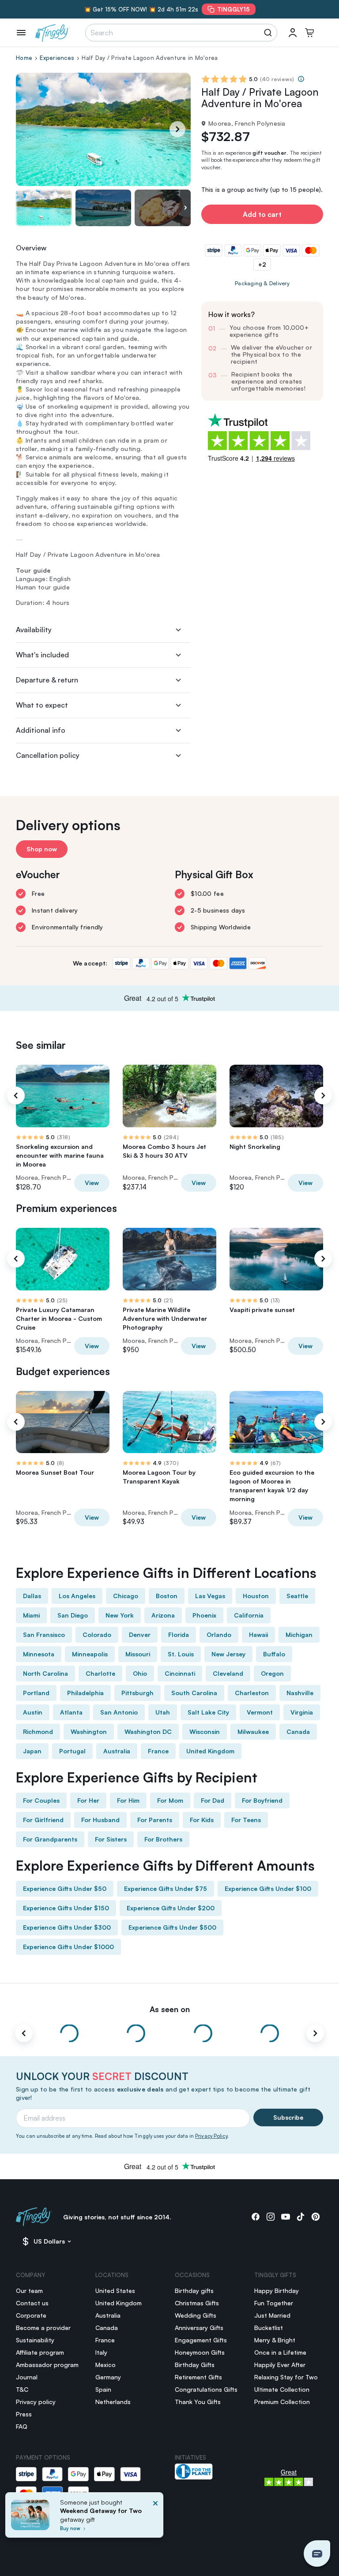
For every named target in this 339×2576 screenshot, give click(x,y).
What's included (42, 655)
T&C (22, 2389)
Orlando (219, 1635)
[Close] (155, 2518)
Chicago (126, 1596)
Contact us (32, 2303)
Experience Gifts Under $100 (268, 1888)
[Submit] (269, 33)
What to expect (42, 705)
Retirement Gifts (198, 2377)
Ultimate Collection (282, 2389)
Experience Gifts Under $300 (67, 1927)
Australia (117, 1751)
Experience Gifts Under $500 (172, 1927)
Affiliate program (40, 2352)
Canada (298, 1732)
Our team (29, 2291)
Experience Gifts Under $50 (65, 1888)
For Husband (100, 1820)
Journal (27, 2377)
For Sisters (111, 1839)
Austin (33, 1712)
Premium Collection (282, 2402)
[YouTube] (286, 2217)
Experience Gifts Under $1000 (68, 1947)
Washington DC (148, 1732)
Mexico (105, 2365)
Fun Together (274, 2303)
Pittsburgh (137, 1693)
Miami (31, 1615)
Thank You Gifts (198, 2402)
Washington (89, 1732)
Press (24, 2414)
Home (24, 58)
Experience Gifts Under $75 (166, 1888)
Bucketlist (269, 2328)
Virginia (302, 1712)
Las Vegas (210, 1596)
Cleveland (228, 1673)
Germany (108, 2377)
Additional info (41, 730)
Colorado (97, 1635)
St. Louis (181, 1654)
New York (120, 1615)
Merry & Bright (275, 2340)
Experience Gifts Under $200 (171, 1908)
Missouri (138, 1654)
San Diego (73, 1615)
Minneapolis (90, 1654)
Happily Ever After (280, 2365)
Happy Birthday (277, 2291)
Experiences (57, 58)
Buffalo (274, 1654)
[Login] (293, 33)
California (249, 1615)
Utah (163, 1712)
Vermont (260, 1712)
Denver (140, 1635)
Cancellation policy (48, 755)
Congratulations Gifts (206, 2389)
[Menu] (21, 33)
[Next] (177, 129)
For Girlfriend (43, 1820)
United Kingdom (210, 1751)
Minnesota (39, 1654)
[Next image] (185, 208)
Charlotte (100, 1673)
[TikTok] (301, 2217)
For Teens (246, 1820)
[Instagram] (271, 2217)
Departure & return (47, 680)
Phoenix (204, 1615)
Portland (36, 1693)
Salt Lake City (208, 1712)
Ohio (140, 1673)
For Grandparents (50, 1839)
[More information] (301, 79)
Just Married (272, 2315)
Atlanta (71, 1712)
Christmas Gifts (197, 2303)
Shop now (42, 849)
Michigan (299, 1635)
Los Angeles (77, 1596)
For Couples (41, 1800)
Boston (167, 1596)
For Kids (202, 1820)
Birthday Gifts (195, 2365)
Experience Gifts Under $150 (66, 1908)
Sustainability (35, 2340)
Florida (179, 1635)
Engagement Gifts (201, 2340)
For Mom (170, 1800)
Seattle (297, 1596)
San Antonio (119, 1712)
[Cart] (309, 33)
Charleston (252, 1693)
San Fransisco (44, 1635)
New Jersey (228, 1654)
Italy (101, 2352)
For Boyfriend (262, 1800)
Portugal (72, 1751)
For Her (88, 1800)
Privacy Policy (211, 2136)
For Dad (213, 1800)
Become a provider (43, 2328)
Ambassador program (47, 2365)
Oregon (272, 1673)
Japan (32, 1751)
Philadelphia (85, 1693)
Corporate (31, 2315)
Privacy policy (36, 2402)
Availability (34, 630)
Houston (256, 1596)
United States (115, 2291)
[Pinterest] (316, 2217)
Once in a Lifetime (280, 2352)
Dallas (32, 1596)
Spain (103, 2389)
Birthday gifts (194, 2291)
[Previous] (16, 1096)
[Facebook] (256, 2217)
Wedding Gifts (196, 2315)
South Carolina (194, 1693)
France (158, 1751)
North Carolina (45, 1673)
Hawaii (258, 1635)
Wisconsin (205, 1732)
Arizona (163, 1615)
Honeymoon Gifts (200, 2352)
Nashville (300, 1693)
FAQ (22, 2426)
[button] (317, 2554)
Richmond (38, 1732)
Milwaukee (253, 1732)
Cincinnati (180, 1673)
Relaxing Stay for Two (286, 2377)
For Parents (155, 1820)
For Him (128, 1800)
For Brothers (163, 1839)
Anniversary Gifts (199, 2328)
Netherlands (113, 2402)
